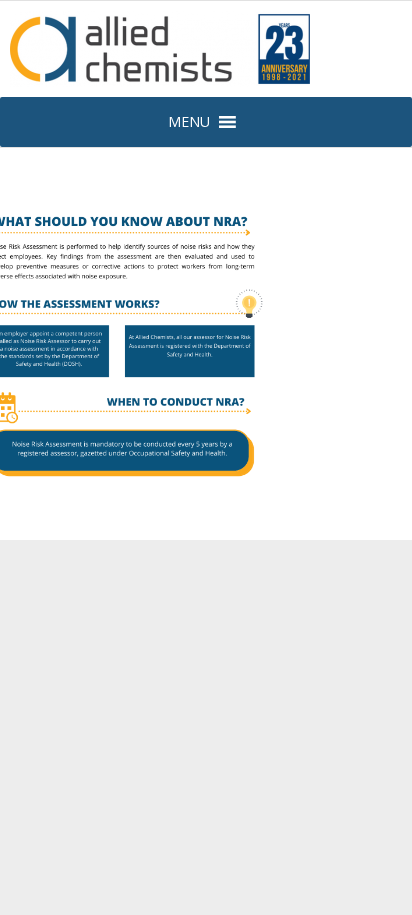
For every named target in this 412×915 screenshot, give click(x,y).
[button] (189, 122)
